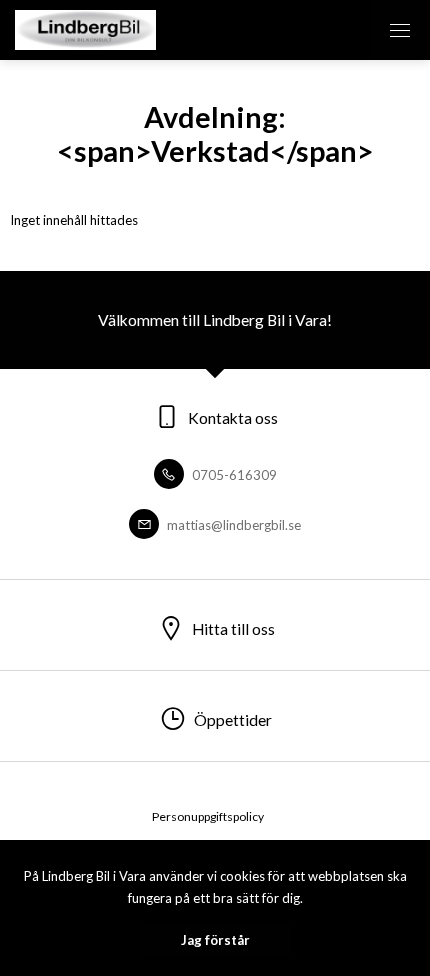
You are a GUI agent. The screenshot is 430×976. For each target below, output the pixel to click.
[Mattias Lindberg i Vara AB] (85, 30)
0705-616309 (233, 475)
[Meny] (400, 30)
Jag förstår (215, 940)
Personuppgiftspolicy (208, 816)
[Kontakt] (340, 30)
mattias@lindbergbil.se (232, 525)
